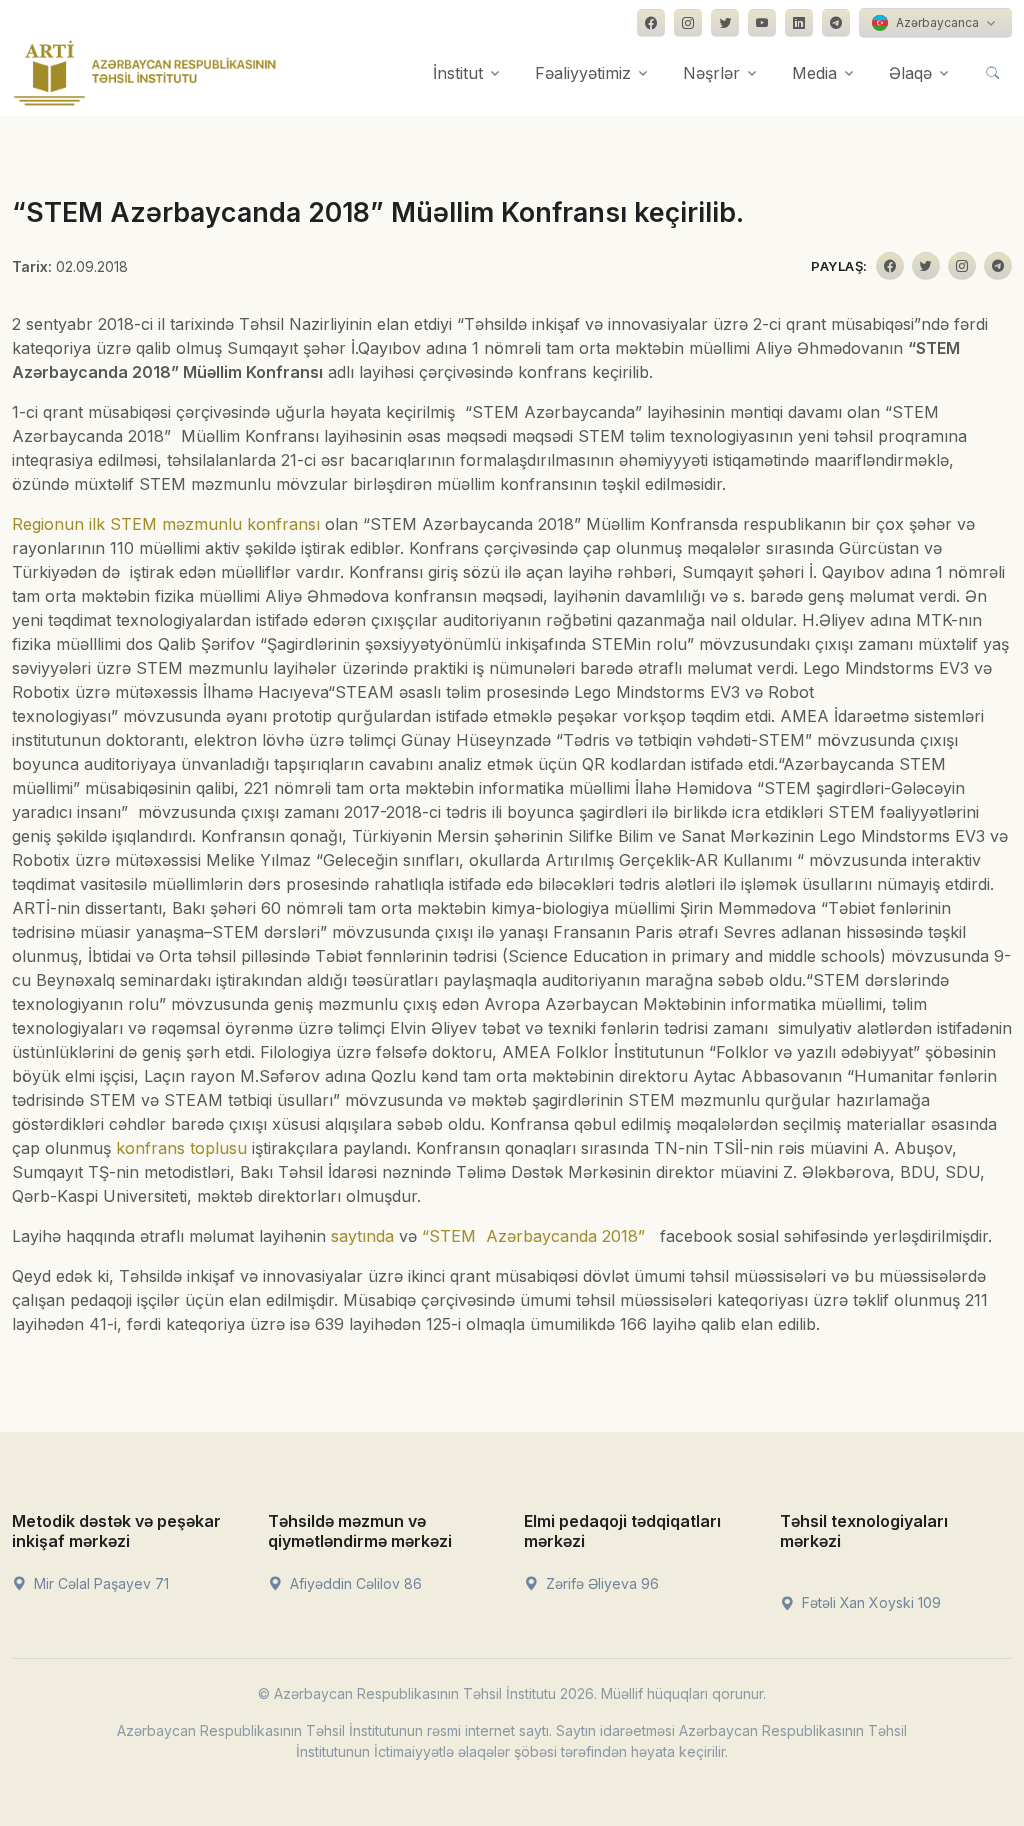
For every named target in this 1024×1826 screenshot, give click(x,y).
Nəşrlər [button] (711, 73)
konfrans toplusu (181, 1148)
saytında (362, 1236)
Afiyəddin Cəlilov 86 (354, 1583)
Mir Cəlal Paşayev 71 (99, 1583)
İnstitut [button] (458, 73)
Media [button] (814, 73)
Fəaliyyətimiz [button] (583, 73)
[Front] (145, 73)
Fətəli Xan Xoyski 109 (869, 1602)
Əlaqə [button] (910, 73)
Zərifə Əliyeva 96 (600, 1583)
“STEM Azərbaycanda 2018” (533, 1236)
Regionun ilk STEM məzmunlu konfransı (166, 524)
